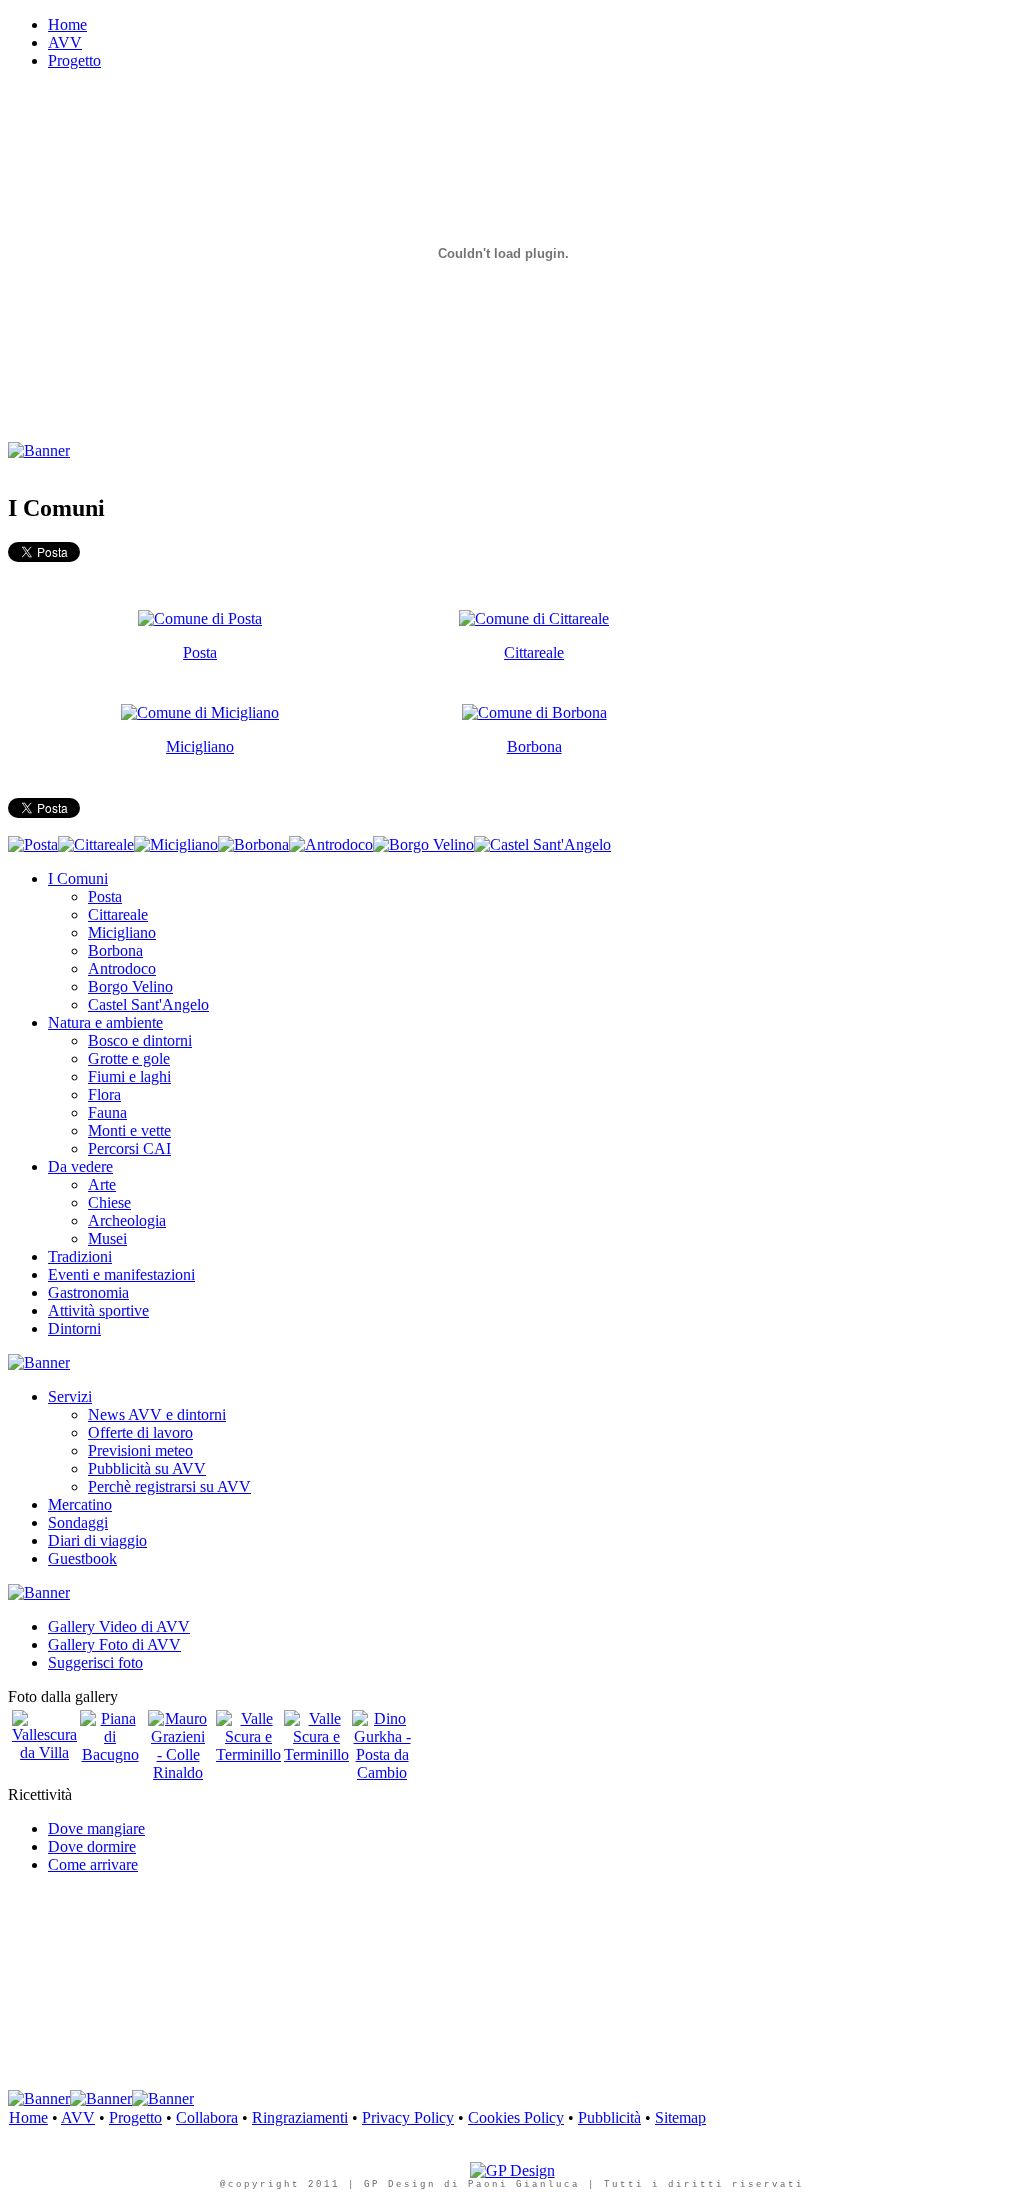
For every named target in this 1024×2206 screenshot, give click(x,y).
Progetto (135, 2117)
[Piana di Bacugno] (110, 1754)
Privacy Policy (408, 2117)
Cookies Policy (516, 2117)
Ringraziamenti (300, 2117)
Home (28, 2117)
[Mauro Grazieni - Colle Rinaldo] (178, 1772)
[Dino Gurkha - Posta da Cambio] (382, 1772)
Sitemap (680, 2117)
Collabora (207, 2117)
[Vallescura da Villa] (44, 1752)
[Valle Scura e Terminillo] (248, 1754)
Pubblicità (609, 2117)
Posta (200, 652)
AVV (78, 2117)
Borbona (534, 746)
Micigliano (200, 746)
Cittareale (534, 652)
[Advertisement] (372, 467)
